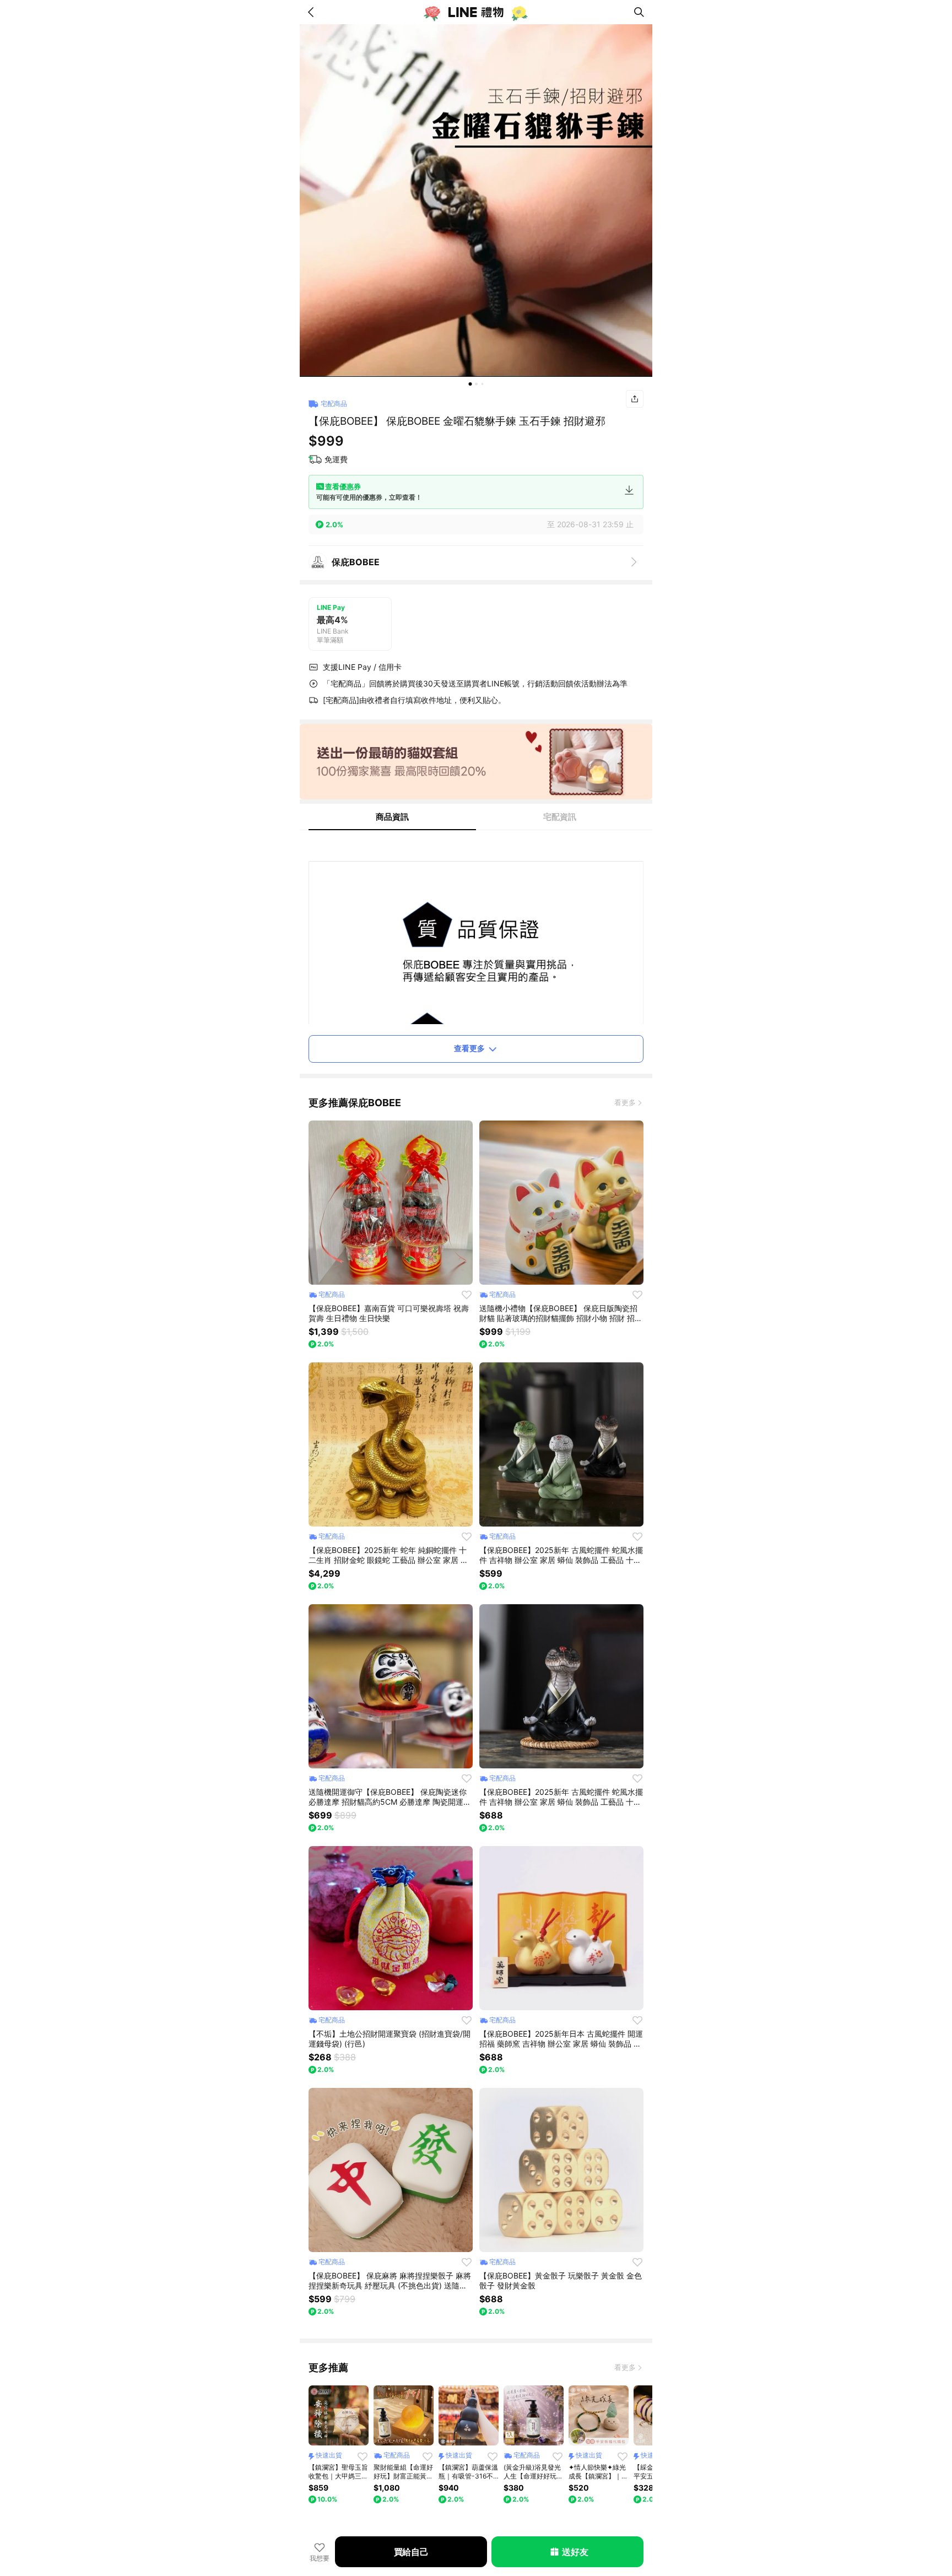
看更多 (625, 1102)
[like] (467, 1295)
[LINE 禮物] (476, 12)
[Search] (639, 12)
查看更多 (469, 1048)
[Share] (635, 399)
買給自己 (411, 2552)
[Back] (313, 12)
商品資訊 (392, 817)
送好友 (575, 2552)
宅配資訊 (560, 817)
